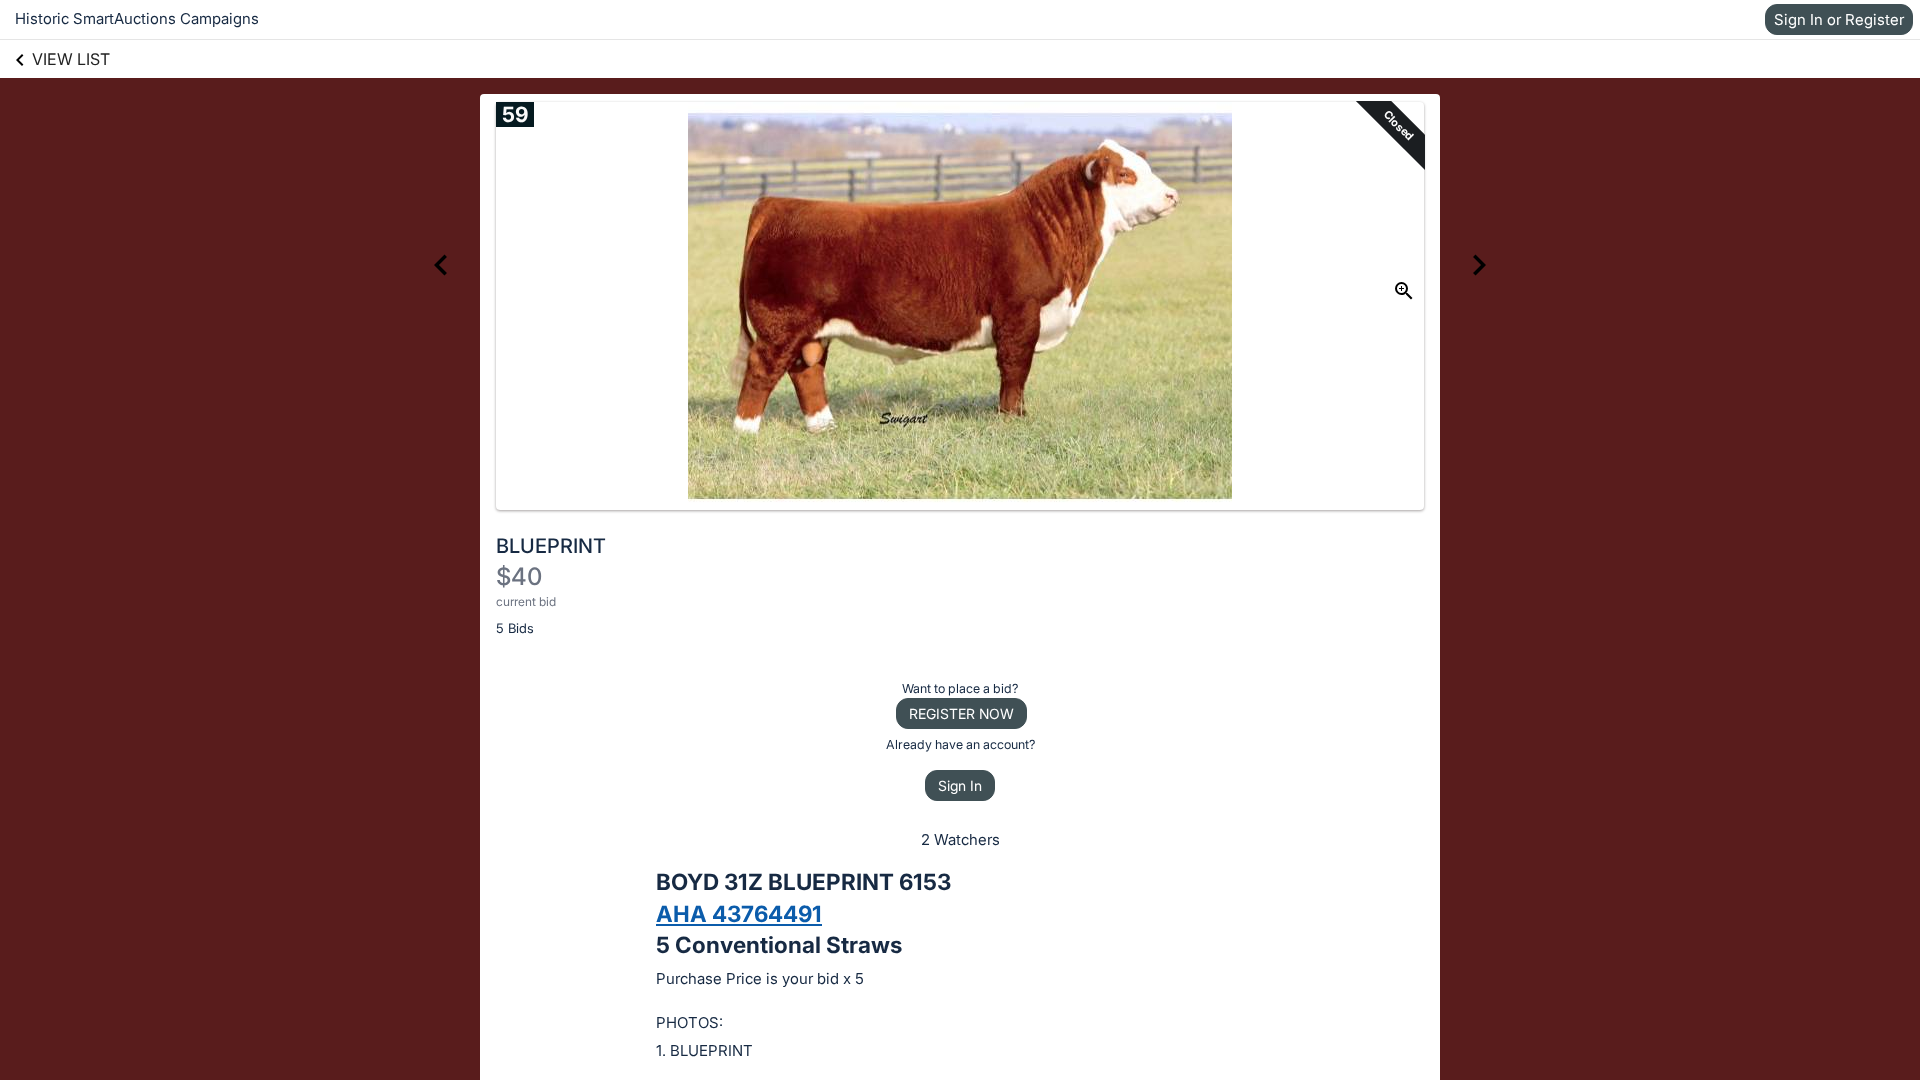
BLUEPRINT (551, 546)
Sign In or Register (1839, 19)
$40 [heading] (519, 576)
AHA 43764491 (739, 913)
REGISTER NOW (961, 713)
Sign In (960, 785)
